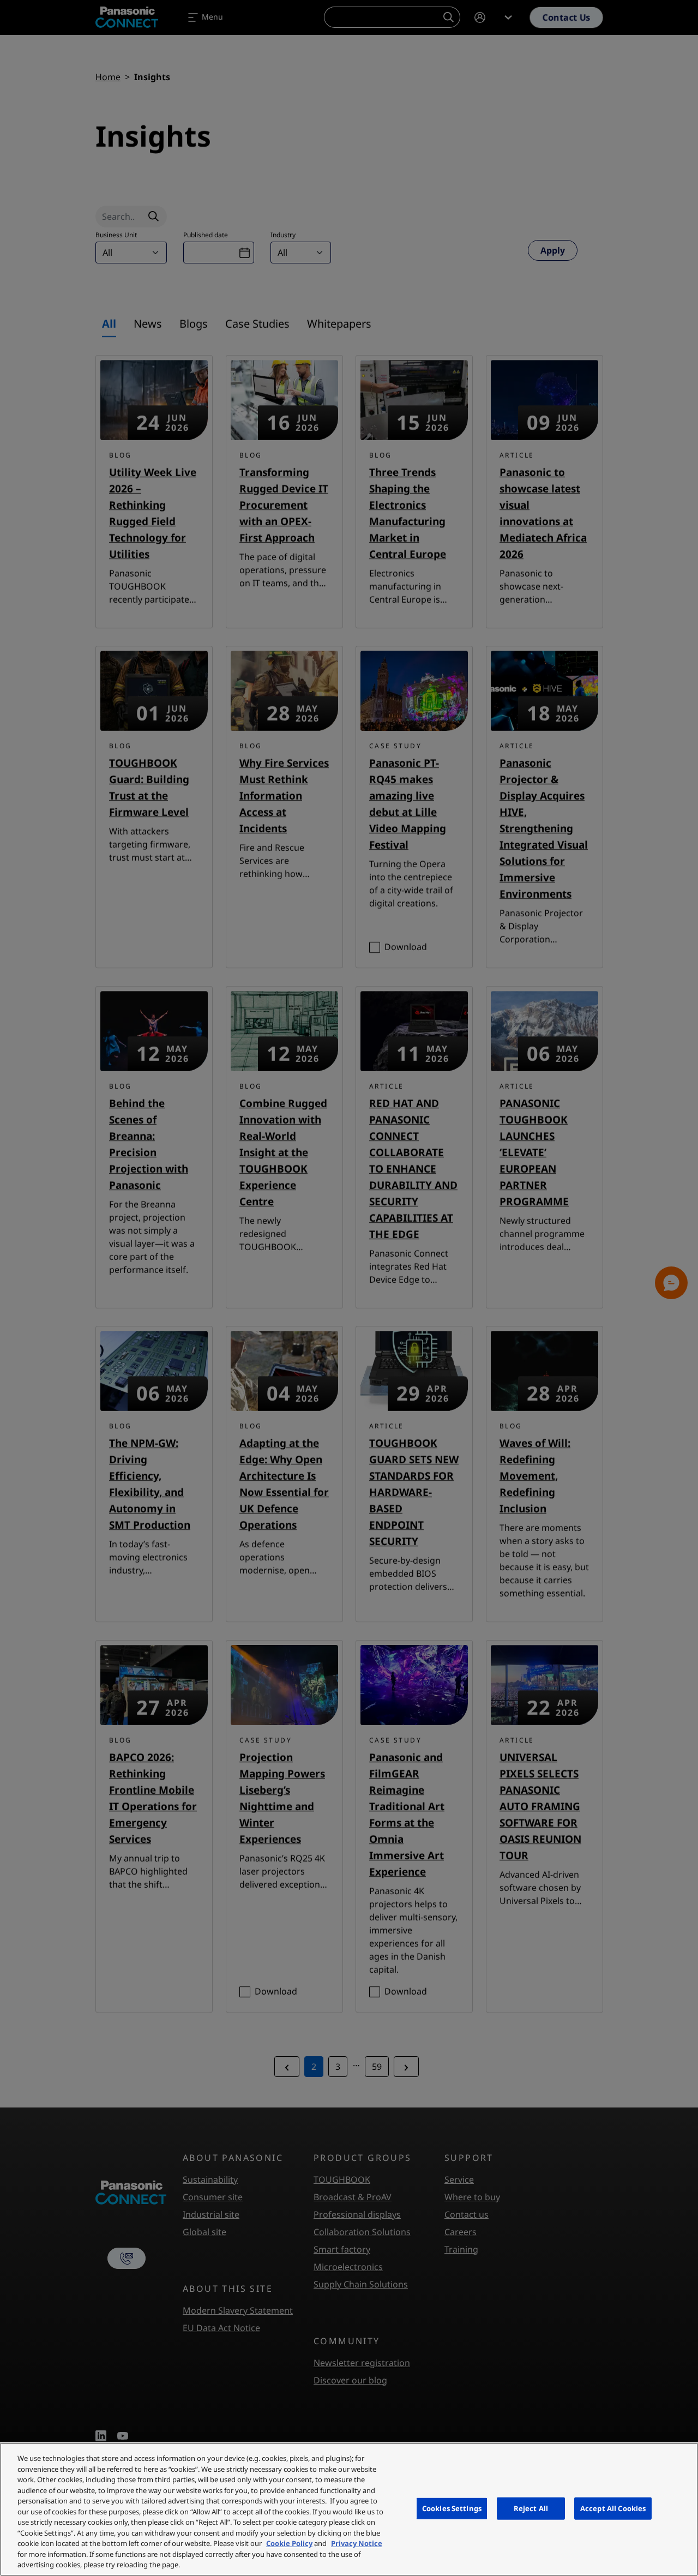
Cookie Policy (289, 2543)
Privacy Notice (357, 2543)
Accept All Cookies (613, 2508)
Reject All (531, 2508)
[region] (349, 2509)
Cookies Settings (452, 2508)
